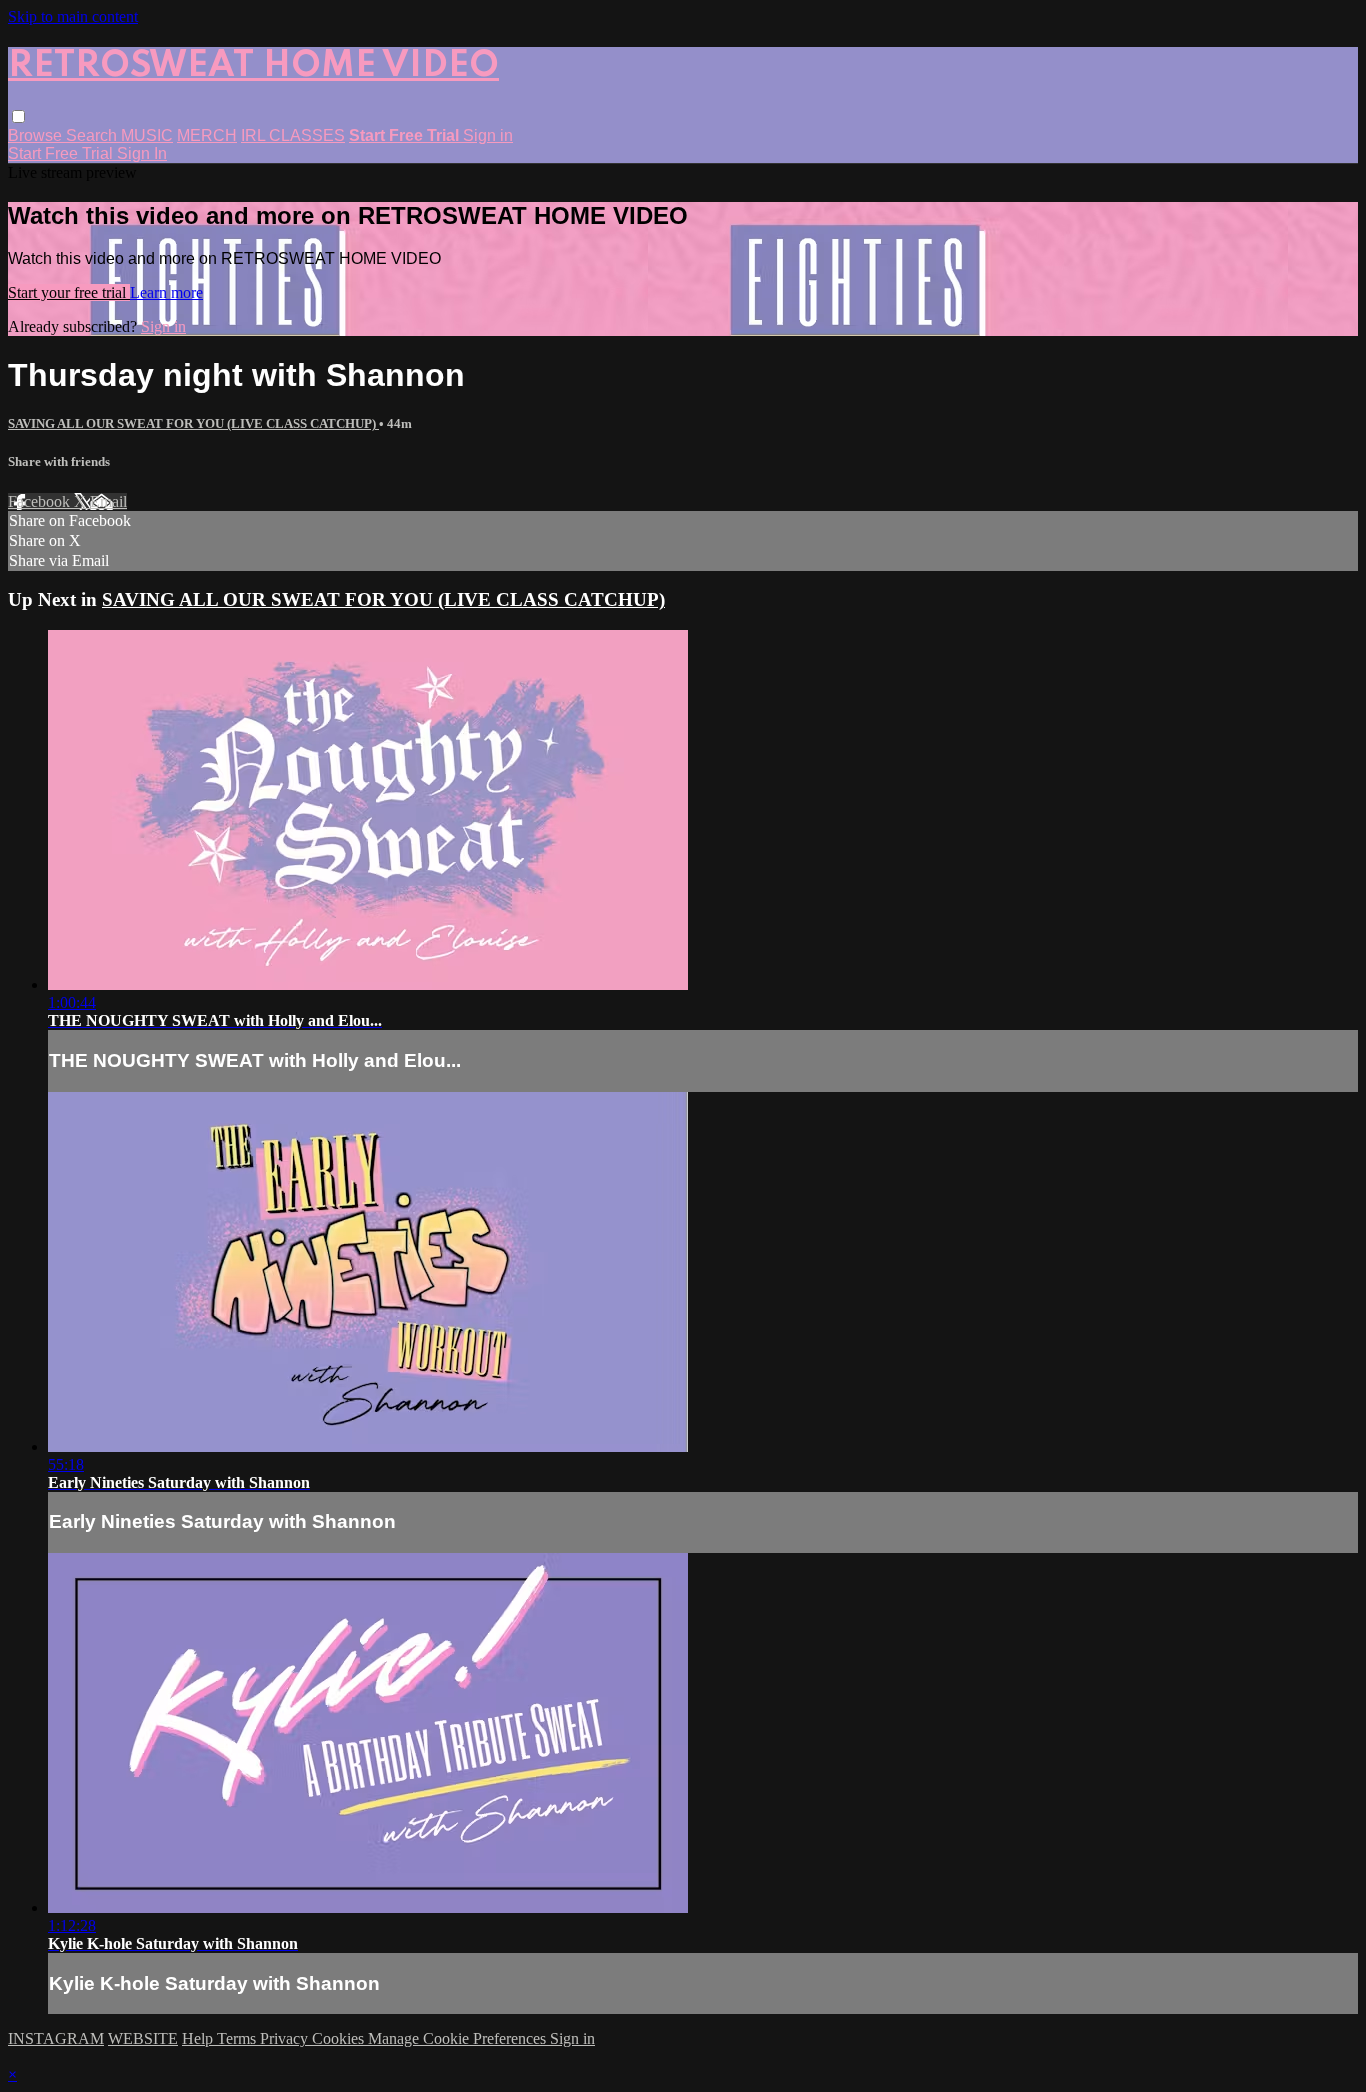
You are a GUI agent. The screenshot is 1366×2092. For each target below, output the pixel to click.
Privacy (286, 2038)
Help (199, 2038)
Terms (238, 2038)
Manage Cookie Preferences (459, 2038)
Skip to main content (73, 16)
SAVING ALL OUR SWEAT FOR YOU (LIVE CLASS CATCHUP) (193, 423)
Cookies (340, 2038)
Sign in (488, 135)
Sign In (142, 153)
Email (108, 501)
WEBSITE (143, 2038)
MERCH (207, 135)
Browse (37, 135)
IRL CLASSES (293, 135)
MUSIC (147, 135)
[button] (18, 116)
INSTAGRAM (56, 2038)
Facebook (41, 501)
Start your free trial (69, 292)
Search (93, 135)
